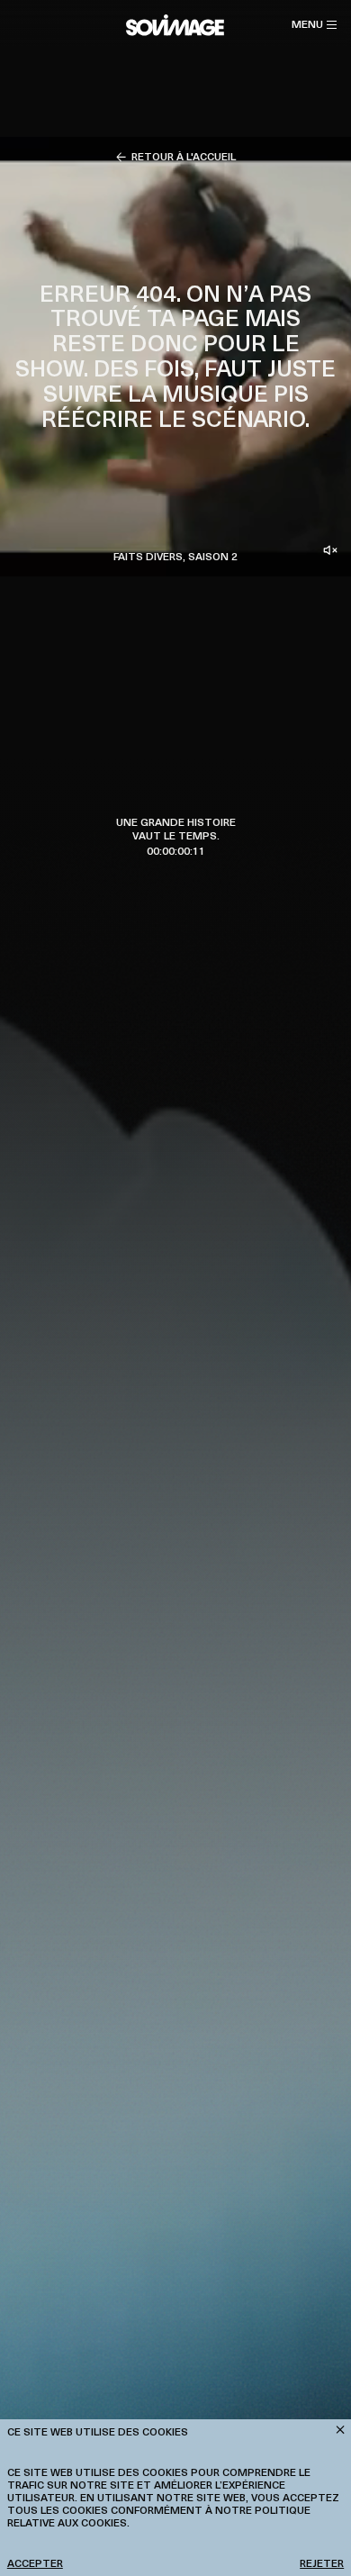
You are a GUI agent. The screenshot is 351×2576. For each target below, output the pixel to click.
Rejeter (322, 2562)
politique (283, 2509)
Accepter (35, 2562)
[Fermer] (341, 2430)
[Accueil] (175, 25)
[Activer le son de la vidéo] (330, 550)
